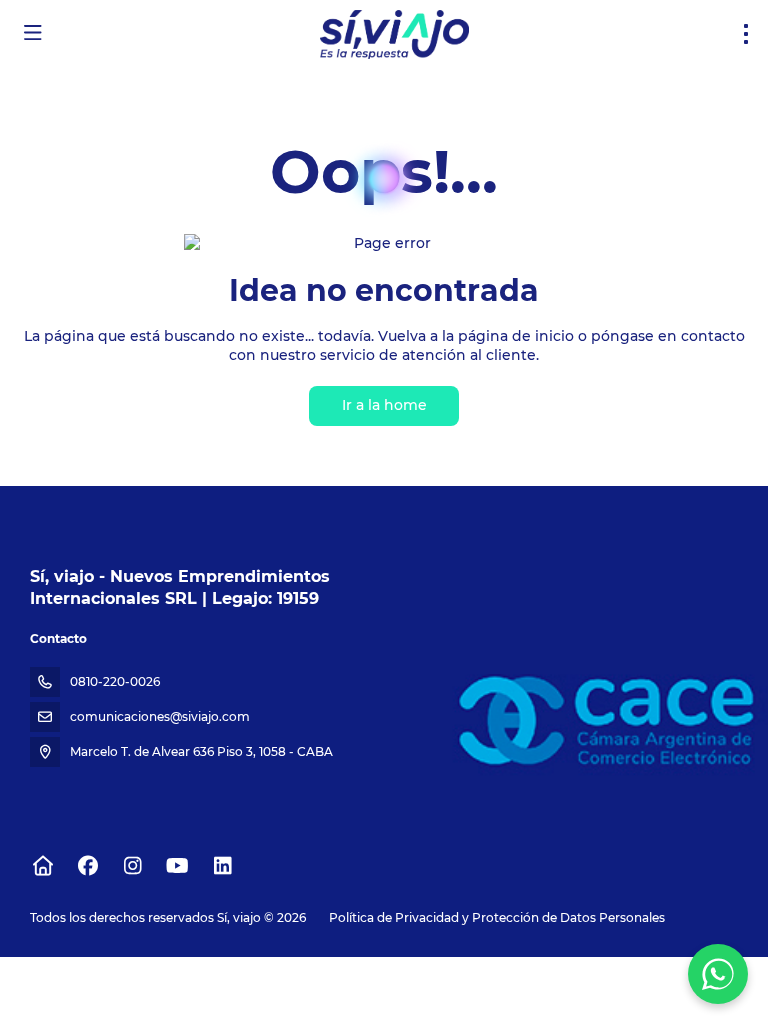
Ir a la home (384, 405)
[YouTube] (177, 866)
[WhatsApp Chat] (718, 974)
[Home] (42, 866)
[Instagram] (132, 866)
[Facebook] (87, 866)
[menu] (746, 34)
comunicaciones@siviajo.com (160, 716)
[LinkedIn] (222, 866)
